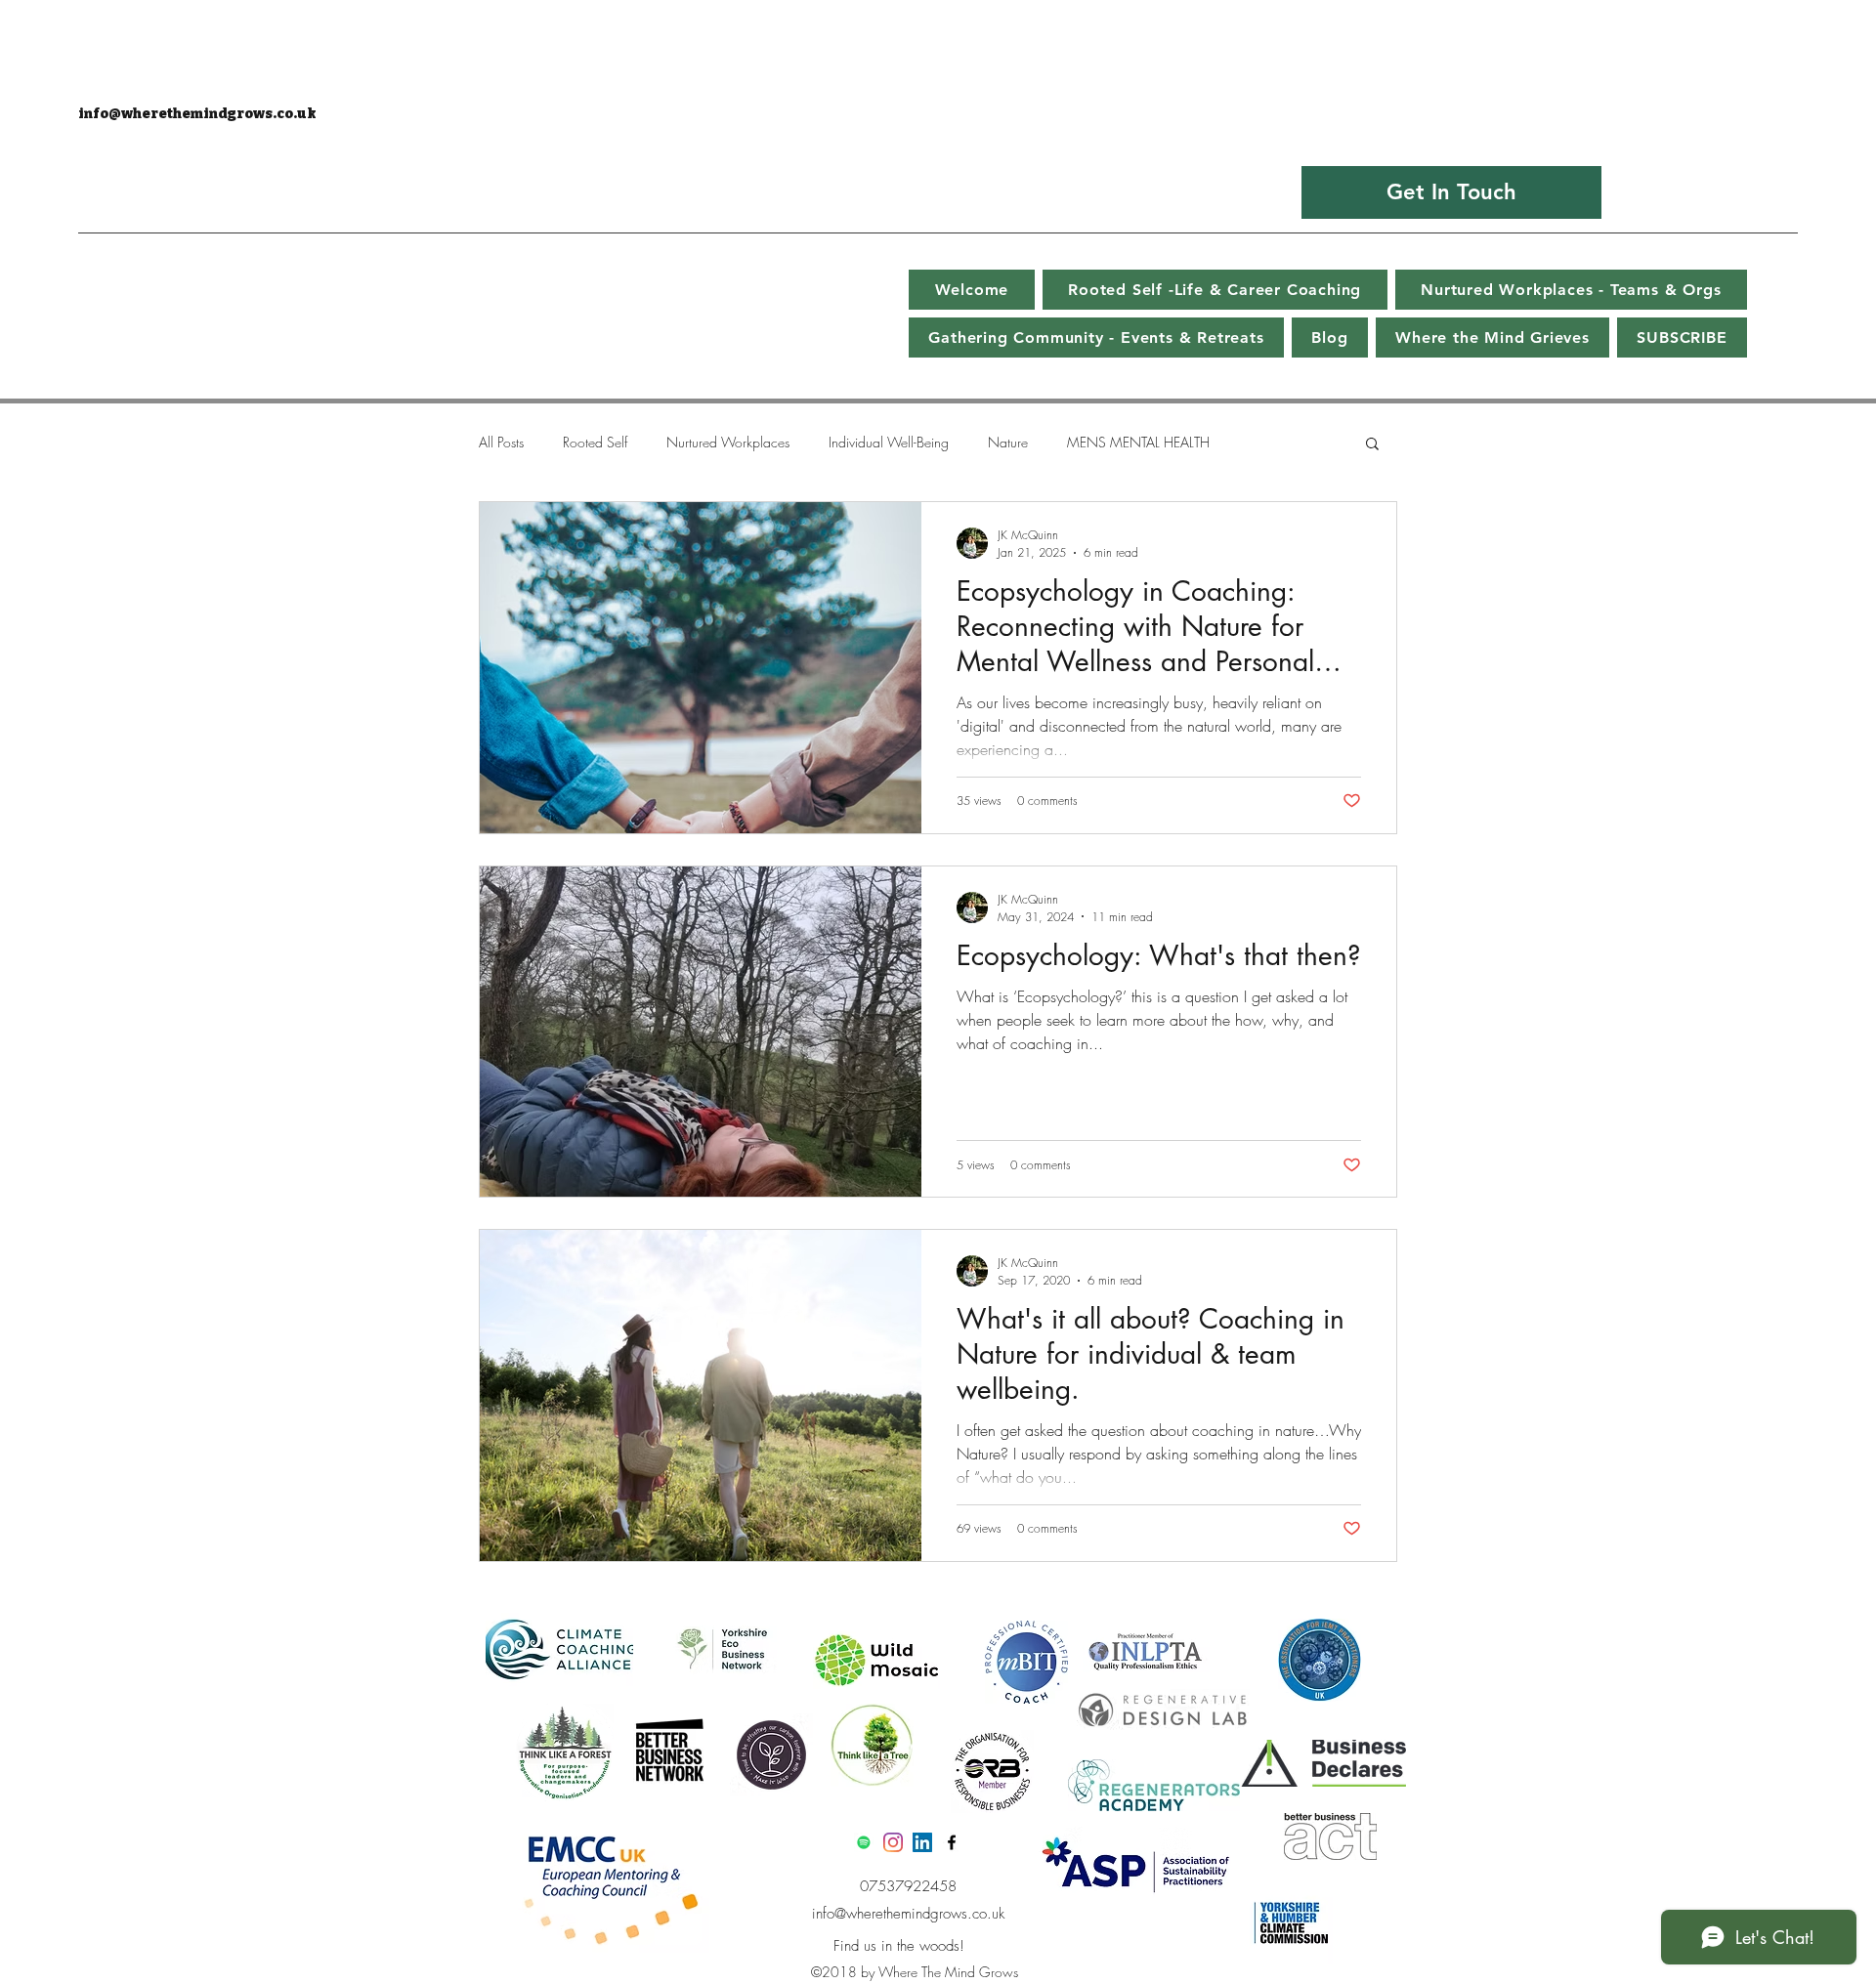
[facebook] (952, 1842)
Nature (1008, 442)
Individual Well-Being (889, 442)
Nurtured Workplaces (728, 442)
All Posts (501, 442)
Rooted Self (595, 442)
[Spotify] (864, 1842)
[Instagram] (893, 1842)
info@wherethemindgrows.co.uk (197, 114)
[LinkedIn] (922, 1842)
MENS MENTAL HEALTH (1138, 442)
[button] (1372, 445)
